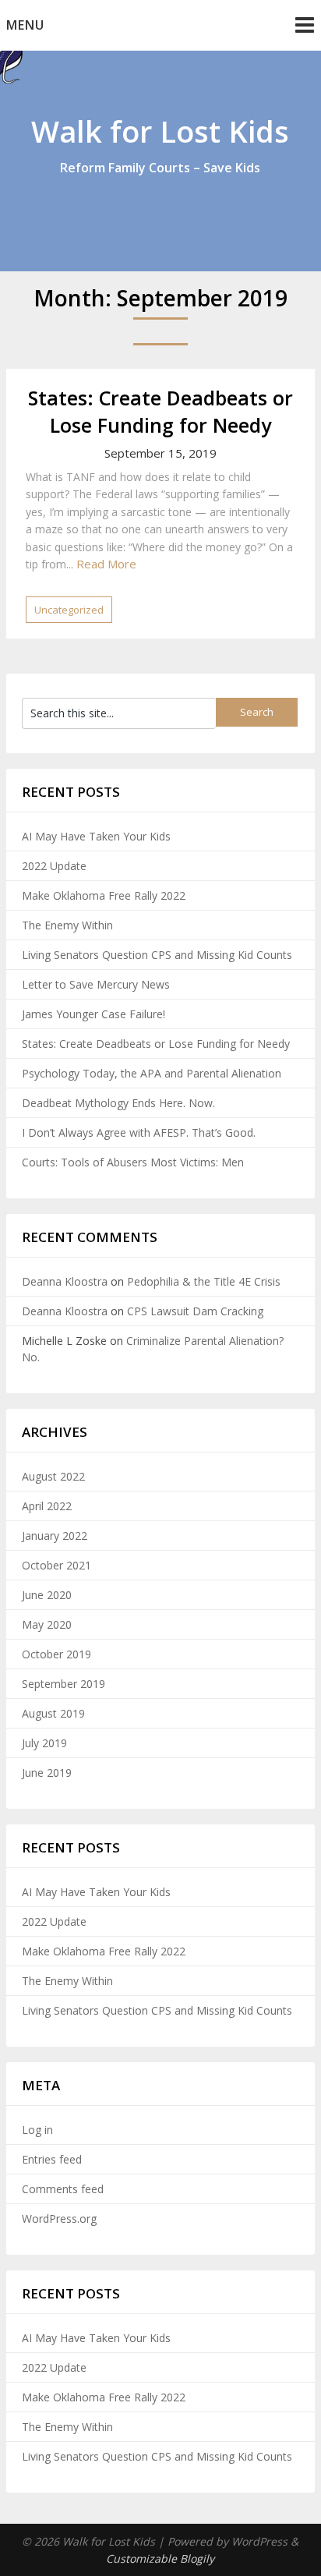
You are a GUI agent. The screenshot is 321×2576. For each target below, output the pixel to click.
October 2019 (56, 1654)
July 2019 (44, 1743)
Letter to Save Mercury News (96, 984)
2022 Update (54, 866)
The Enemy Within (67, 925)
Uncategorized (69, 610)
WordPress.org (59, 2219)
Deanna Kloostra (65, 1281)
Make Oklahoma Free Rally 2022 (104, 895)
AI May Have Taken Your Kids (96, 836)
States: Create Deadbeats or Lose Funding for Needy (160, 411)
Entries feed (52, 2159)
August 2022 (53, 1476)
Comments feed (63, 2189)
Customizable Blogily (160, 2558)
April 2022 (47, 1506)
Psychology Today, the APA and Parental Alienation (152, 1073)
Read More (106, 564)
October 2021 (56, 1565)
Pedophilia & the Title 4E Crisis (204, 1281)
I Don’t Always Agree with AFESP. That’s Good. (139, 1132)
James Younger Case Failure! (93, 1014)
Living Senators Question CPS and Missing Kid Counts (157, 955)
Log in (37, 2130)
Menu (25, 25)
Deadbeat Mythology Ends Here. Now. (118, 1103)
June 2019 (47, 1773)
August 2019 (53, 1713)
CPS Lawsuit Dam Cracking (195, 1311)
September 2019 (63, 1684)
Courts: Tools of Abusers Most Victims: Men (133, 1162)
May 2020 (47, 1624)
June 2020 (47, 1595)
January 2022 (55, 1536)
